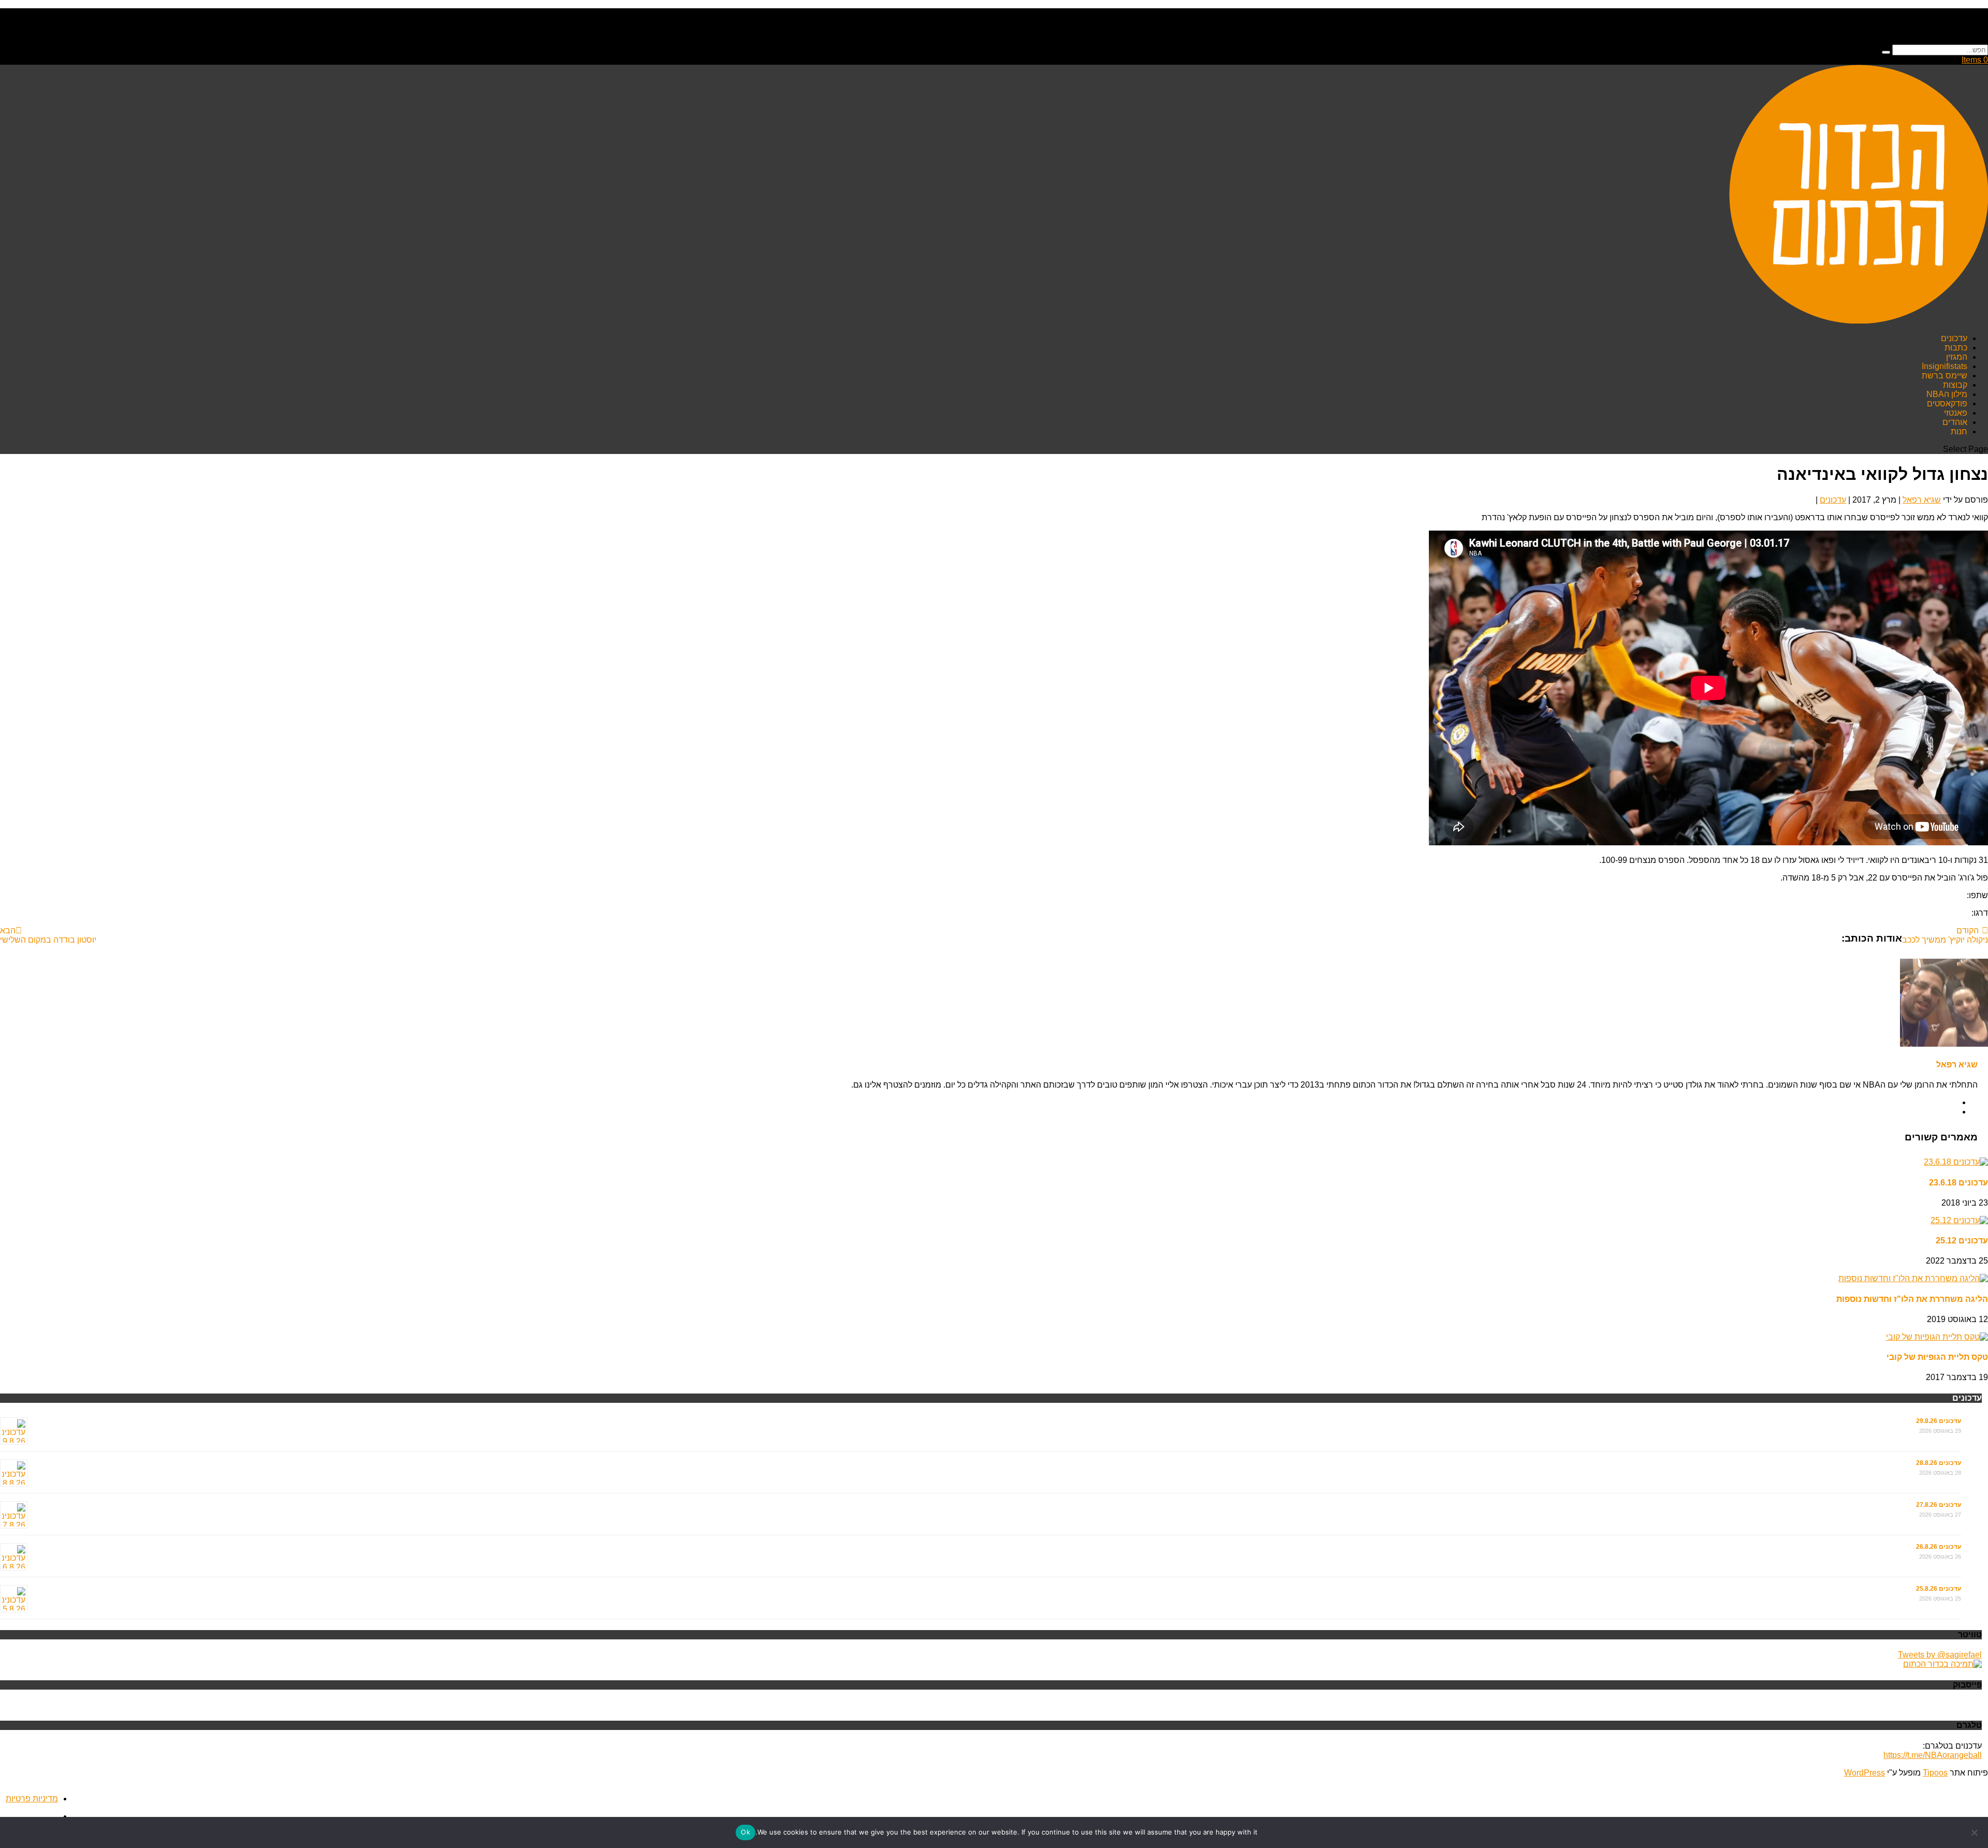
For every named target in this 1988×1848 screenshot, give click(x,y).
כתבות (1956, 348)
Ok (745, 1832)
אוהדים (1955, 422)
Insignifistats (1945, 366)
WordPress (1865, 1773)
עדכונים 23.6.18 (1958, 1183)
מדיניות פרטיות (32, 1799)
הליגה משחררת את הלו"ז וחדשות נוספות (1912, 1299)
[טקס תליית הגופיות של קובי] (1937, 1337)
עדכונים (1954, 338)
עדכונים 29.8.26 (1939, 1421)
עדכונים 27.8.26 (1939, 1505)
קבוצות (1955, 385)
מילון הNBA (1947, 394)
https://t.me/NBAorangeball (1933, 1755)
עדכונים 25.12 (1962, 1241)
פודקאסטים (1947, 404)
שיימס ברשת (1945, 376)
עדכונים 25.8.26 (1939, 1589)
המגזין (1957, 357)
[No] (1975, 1832)
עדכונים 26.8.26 (1939, 1547)
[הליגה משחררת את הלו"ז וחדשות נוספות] (1913, 1278)
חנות (1959, 431)
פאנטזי (1956, 413)
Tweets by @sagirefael (1940, 1655)
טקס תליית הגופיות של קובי (1937, 1357)
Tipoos (1935, 1773)
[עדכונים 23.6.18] (1956, 1162)
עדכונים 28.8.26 (1939, 1463)
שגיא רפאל (1922, 500)
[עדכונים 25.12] (1959, 1220)
